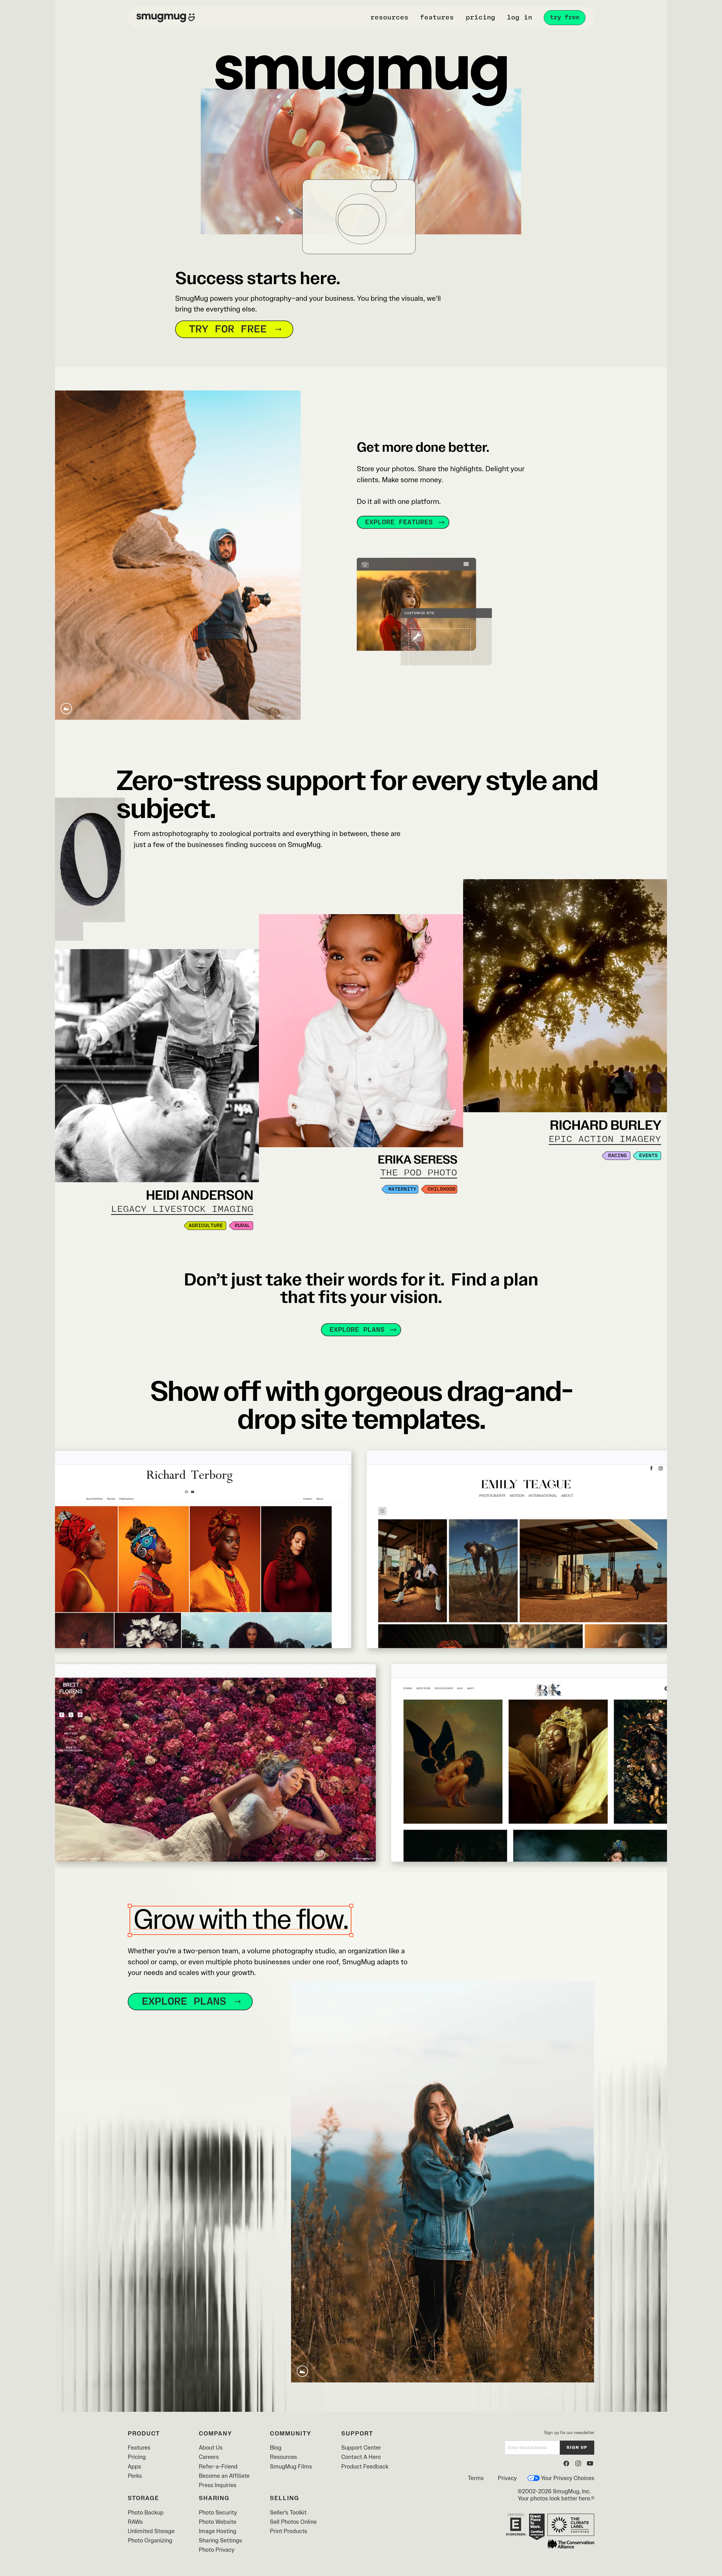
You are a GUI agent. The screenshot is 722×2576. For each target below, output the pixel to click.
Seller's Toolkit (288, 2512)
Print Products (289, 2531)
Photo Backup (146, 2512)
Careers (209, 2457)
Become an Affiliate (224, 2476)
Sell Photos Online (293, 2522)
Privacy (507, 2478)
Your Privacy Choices (568, 2478)
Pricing (137, 2457)
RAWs (135, 2522)
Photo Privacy (217, 2550)
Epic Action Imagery (605, 1139)
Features (139, 2447)
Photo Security (218, 2512)
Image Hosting (218, 2531)
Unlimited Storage (151, 2531)
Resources (283, 2457)
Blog (276, 2447)
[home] (166, 17)
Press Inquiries (218, 2485)
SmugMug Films (291, 2466)
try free (565, 17)
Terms (476, 2478)
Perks (135, 2476)
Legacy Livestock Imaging (182, 1209)
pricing (480, 17)
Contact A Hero (361, 2457)
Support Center (361, 2447)
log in (520, 17)
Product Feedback (365, 2466)
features (437, 17)
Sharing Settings (220, 2540)
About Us (211, 2447)
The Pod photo (419, 1173)
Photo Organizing (150, 2540)
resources (389, 17)
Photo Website (218, 2522)
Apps (134, 2466)
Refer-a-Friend (218, 2466)
